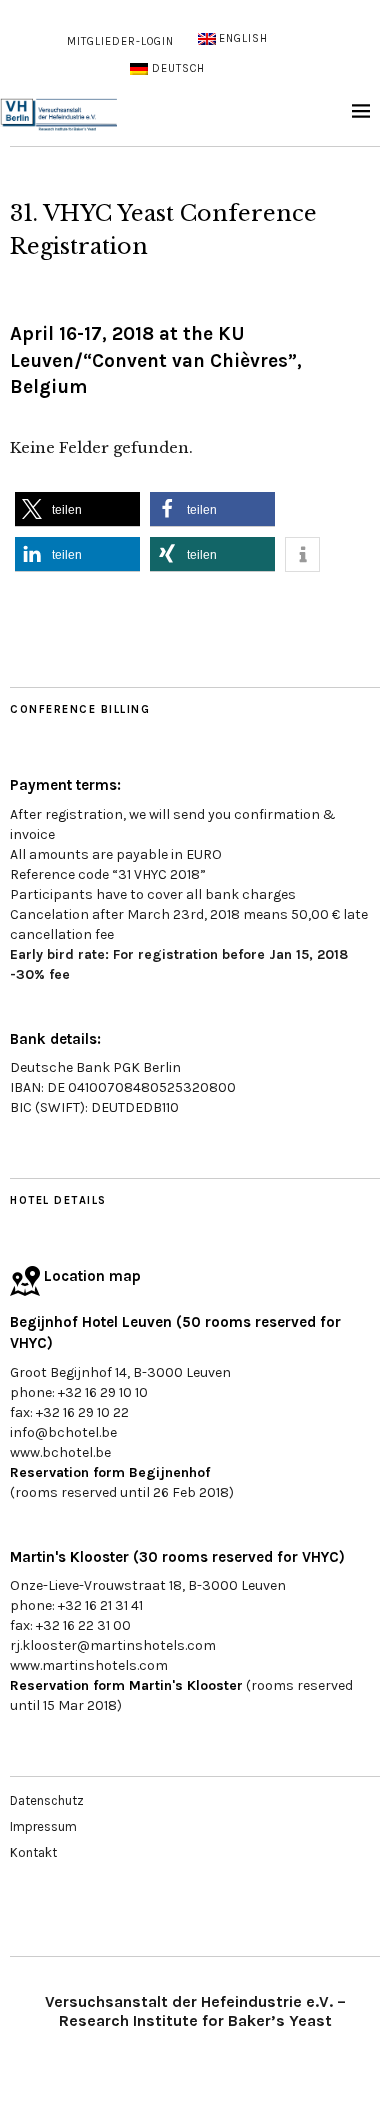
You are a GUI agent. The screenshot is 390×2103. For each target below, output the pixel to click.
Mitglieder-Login (120, 41)
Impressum (43, 1826)
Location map (90, 1276)
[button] (77, 509)
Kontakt (33, 1852)
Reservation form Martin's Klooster (126, 1685)
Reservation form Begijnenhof (110, 1472)
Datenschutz (47, 1800)
